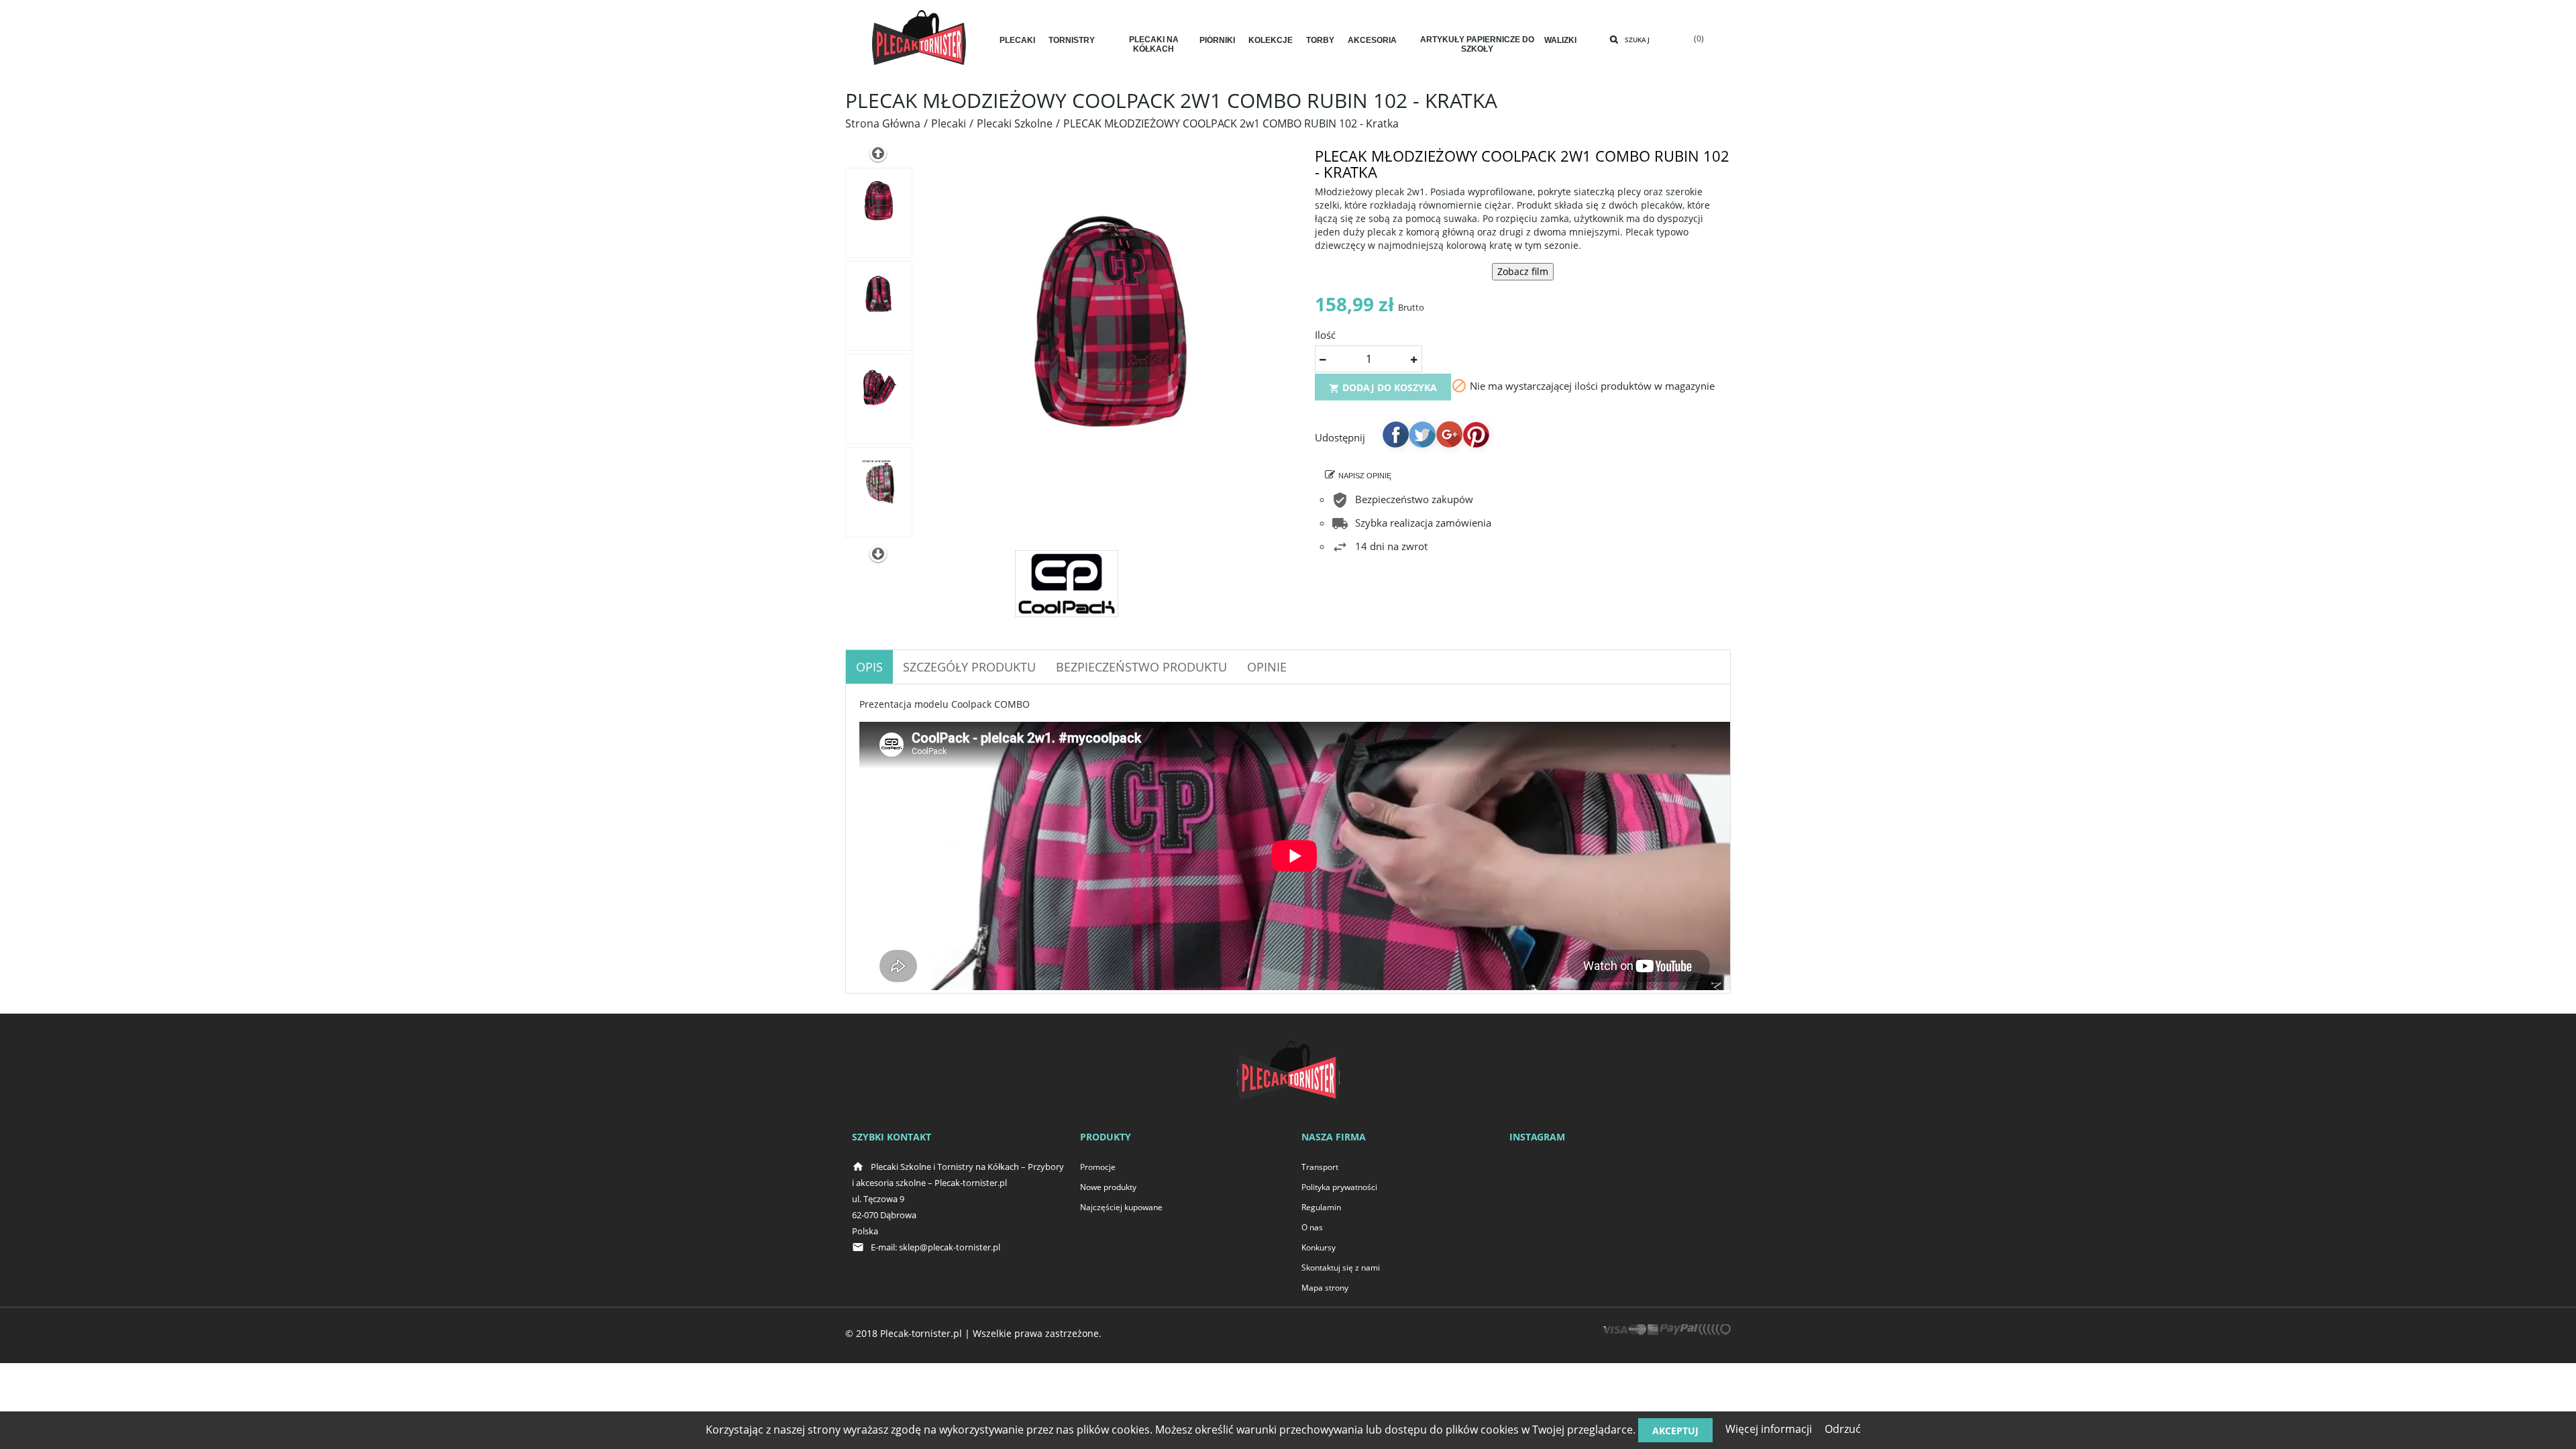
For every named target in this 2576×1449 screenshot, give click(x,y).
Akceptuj (1675, 1431)
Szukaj (1637, 40)
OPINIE (1267, 667)
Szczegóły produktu (969, 667)
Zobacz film (1523, 271)
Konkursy (1319, 1247)
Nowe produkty (1108, 1187)
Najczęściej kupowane (1121, 1207)
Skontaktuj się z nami (1341, 1268)
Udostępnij (1395, 434)
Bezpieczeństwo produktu (1141, 667)
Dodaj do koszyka (1383, 387)
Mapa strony (1325, 1288)
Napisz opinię (1365, 476)
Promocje (1098, 1167)
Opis (869, 667)
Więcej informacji (1769, 1429)
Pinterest (1476, 434)
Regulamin (1321, 1207)
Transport (1320, 1167)
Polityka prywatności (1339, 1187)
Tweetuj (1422, 434)
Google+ (1449, 434)
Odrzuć (1843, 1429)
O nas (1312, 1227)
